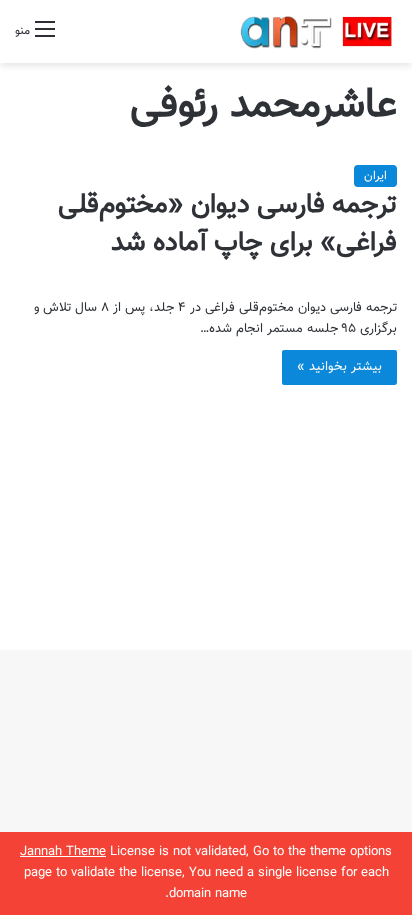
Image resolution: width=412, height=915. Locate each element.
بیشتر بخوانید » (339, 367)
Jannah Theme (63, 852)
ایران (375, 176)
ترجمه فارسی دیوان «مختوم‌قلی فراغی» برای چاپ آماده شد (227, 224)
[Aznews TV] (317, 31)
